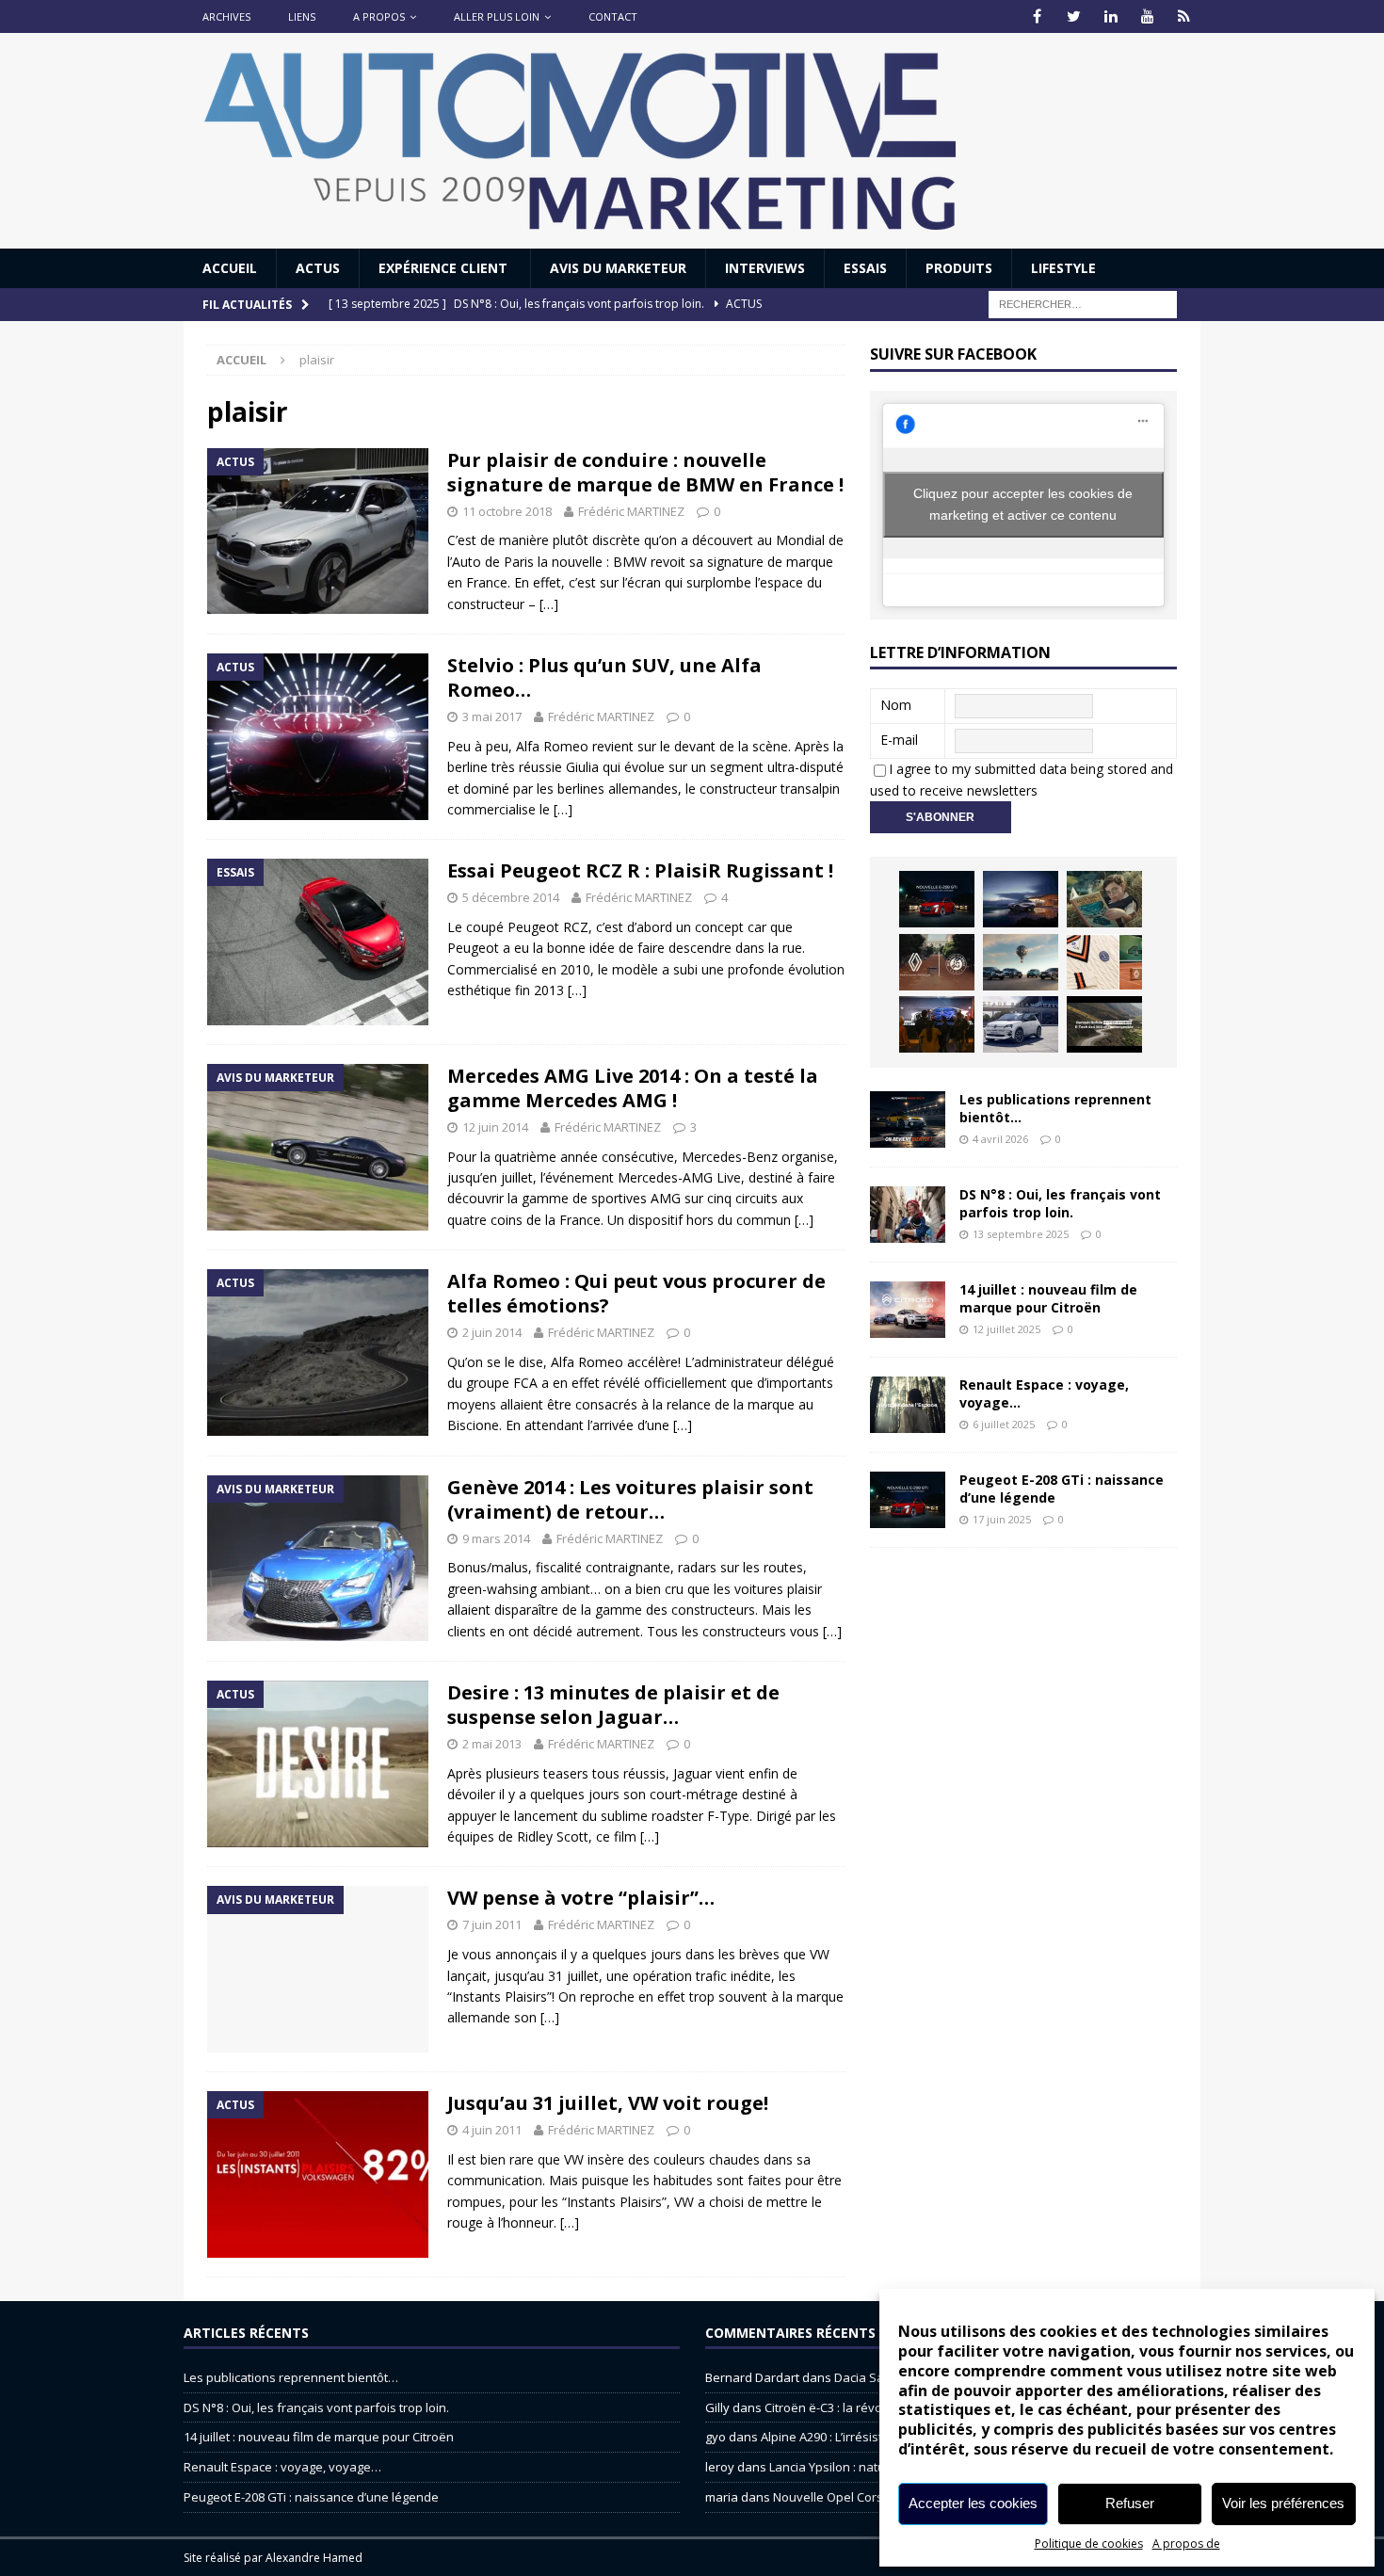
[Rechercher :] (1083, 304)
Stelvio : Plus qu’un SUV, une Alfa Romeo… (604, 677)
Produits (959, 268)
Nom (896, 705)
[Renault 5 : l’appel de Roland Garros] (1021, 1024)
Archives (226, 16)
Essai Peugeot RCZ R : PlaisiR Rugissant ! (640, 870)
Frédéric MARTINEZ (631, 511)
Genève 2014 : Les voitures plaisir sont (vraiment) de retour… (630, 1499)
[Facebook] (1037, 16)
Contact (613, 16)
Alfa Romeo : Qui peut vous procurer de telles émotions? (636, 1293)
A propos (379, 16)
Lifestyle (1063, 268)
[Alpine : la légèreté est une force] (1104, 899)
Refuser (1130, 2503)
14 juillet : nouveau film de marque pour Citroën (1048, 1298)
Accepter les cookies (973, 2503)
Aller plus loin (497, 16)
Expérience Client (445, 268)
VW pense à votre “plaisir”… (581, 1898)
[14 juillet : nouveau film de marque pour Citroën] (908, 1310)
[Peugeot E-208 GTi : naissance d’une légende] (937, 899)
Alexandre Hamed (314, 2558)
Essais (865, 268)
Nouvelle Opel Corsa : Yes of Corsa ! (875, 2497)
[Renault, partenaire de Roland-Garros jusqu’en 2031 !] (937, 962)
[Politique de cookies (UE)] (1184, 16)
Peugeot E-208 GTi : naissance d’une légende (1062, 1488)
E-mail (899, 740)
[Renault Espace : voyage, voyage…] (908, 1405)
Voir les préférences (1283, 2503)
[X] (1074, 16)
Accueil (230, 268)
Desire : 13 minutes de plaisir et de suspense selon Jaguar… (613, 1705)
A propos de (1186, 2544)
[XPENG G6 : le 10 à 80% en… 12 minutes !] (1021, 899)
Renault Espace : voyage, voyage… (1044, 1393)
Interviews (765, 268)
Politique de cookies (1089, 2544)
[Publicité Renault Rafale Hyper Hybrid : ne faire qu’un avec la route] (1104, 1024)
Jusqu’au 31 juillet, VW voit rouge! (608, 2103)
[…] (549, 604)
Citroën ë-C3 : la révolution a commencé (877, 2407)
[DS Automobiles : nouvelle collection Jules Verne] (1021, 962)
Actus (318, 268)
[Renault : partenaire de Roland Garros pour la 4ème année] (1104, 962)
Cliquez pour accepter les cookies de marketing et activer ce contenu (1023, 504)
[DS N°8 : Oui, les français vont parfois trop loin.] (908, 1215)
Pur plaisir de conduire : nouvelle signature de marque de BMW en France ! (645, 472)
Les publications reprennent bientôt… (1055, 1108)
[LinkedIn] (1110, 16)
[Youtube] (1147, 16)
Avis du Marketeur (618, 268)
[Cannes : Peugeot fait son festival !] (937, 1024)
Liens (302, 16)
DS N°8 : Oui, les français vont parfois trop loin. (1060, 1203)
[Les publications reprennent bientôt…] (908, 1119)
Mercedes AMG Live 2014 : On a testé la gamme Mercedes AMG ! (633, 1088)
